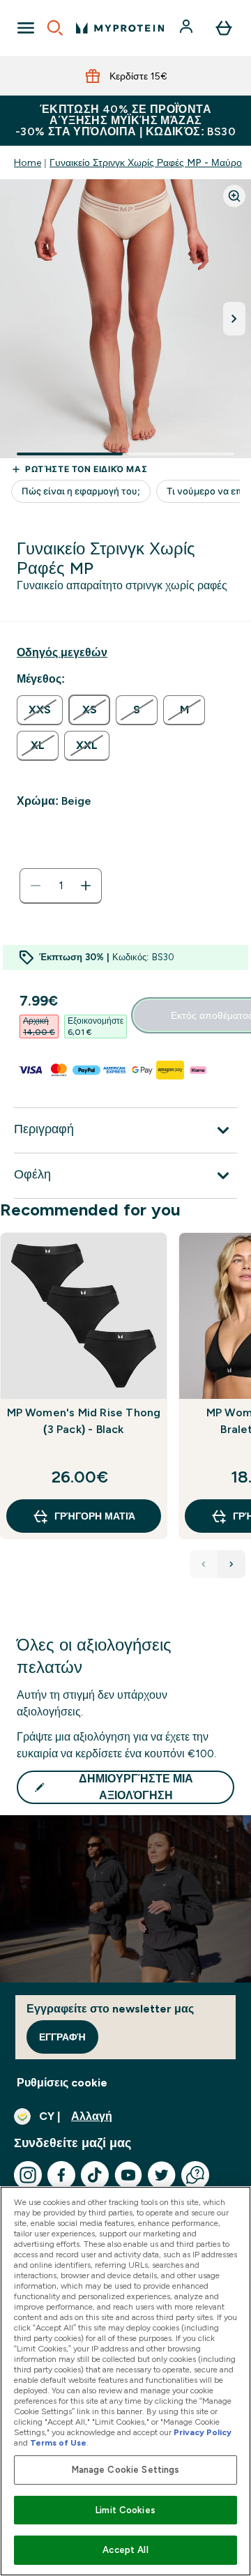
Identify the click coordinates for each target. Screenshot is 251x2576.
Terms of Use (58, 2443)
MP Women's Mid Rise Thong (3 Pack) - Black (84, 1421)
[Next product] (231, 1564)
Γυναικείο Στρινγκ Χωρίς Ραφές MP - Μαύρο (146, 162)
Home (28, 162)
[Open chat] (195, 2175)
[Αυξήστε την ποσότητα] (86, 886)
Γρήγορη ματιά (95, 1516)
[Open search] (55, 28)
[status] (61, 886)
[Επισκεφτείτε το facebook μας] (61, 2175)
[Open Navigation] (26, 28)
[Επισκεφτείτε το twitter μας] (162, 2175)
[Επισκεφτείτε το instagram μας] (28, 2175)
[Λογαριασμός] (188, 28)
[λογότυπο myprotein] (120, 28)
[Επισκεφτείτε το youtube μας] (128, 2175)
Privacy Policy (203, 2432)
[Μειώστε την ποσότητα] (36, 886)
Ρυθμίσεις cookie (62, 2083)
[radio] (40, 710)
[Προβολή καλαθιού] (224, 28)
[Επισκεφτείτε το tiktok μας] (95, 2175)
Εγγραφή (62, 2037)
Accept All (125, 2550)
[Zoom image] (234, 196)
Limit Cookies (125, 2510)
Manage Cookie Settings (126, 2470)
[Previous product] (204, 1564)
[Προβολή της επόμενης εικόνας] (234, 319)
